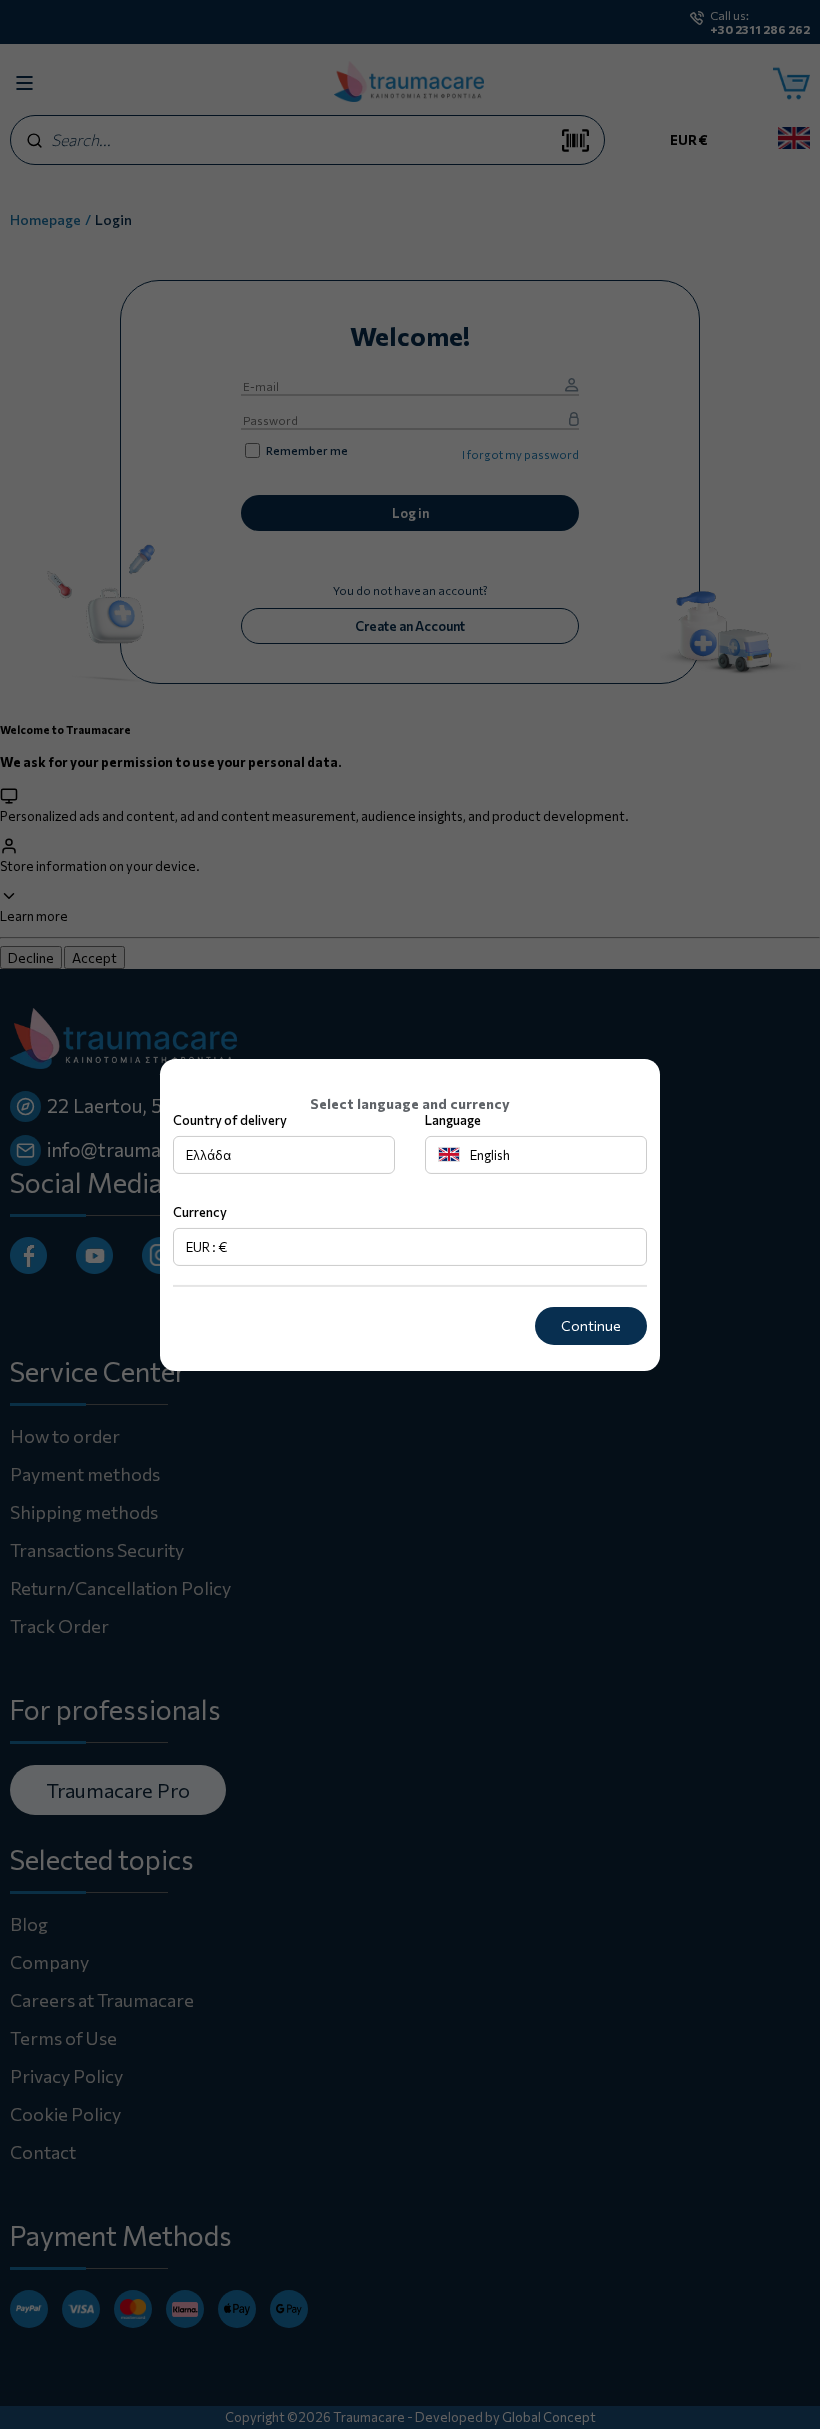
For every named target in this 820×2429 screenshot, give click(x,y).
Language (453, 1120)
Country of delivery (230, 1120)
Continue (591, 1325)
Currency (200, 1212)
